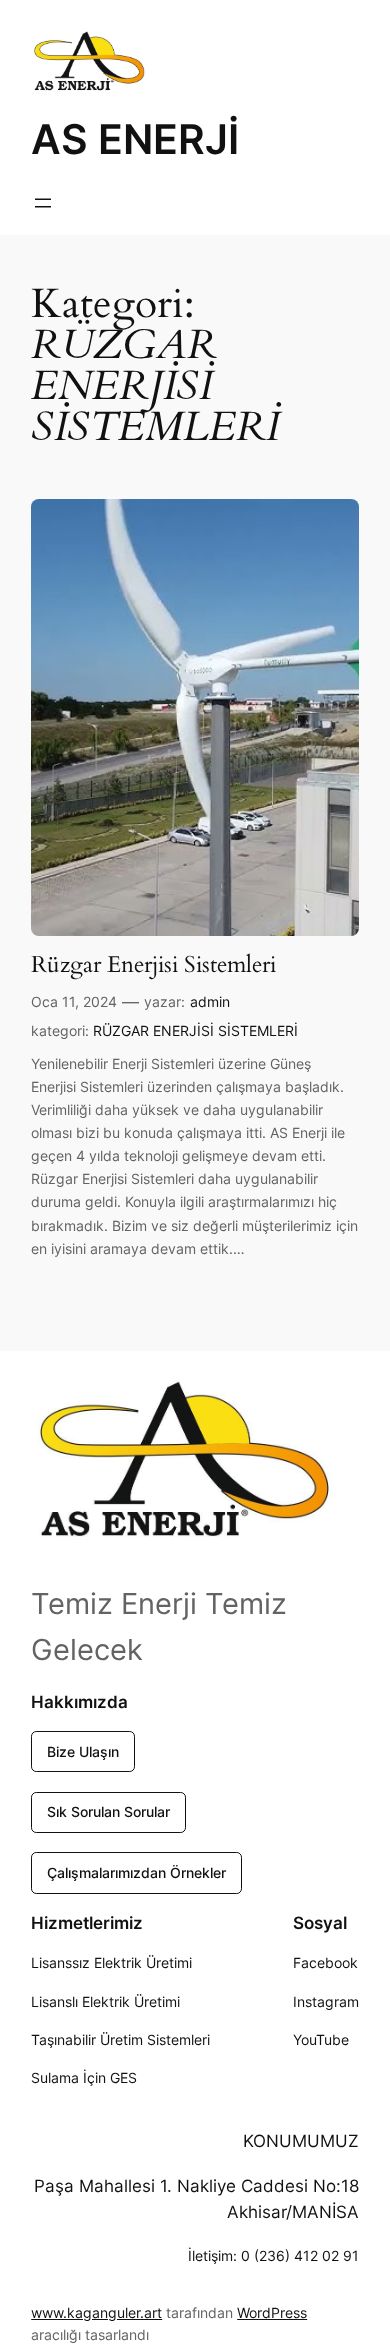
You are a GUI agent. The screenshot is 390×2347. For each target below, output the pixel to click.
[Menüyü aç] (43, 203)
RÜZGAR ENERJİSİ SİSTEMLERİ (195, 1030)
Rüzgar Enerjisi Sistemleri (153, 964)
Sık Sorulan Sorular (108, 1811)
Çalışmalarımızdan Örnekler (136, 1872)
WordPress (272, 2312)
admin (210, 1001)
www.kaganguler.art (96, 2312)
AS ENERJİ (135, 139)
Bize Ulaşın (83, 1751)
